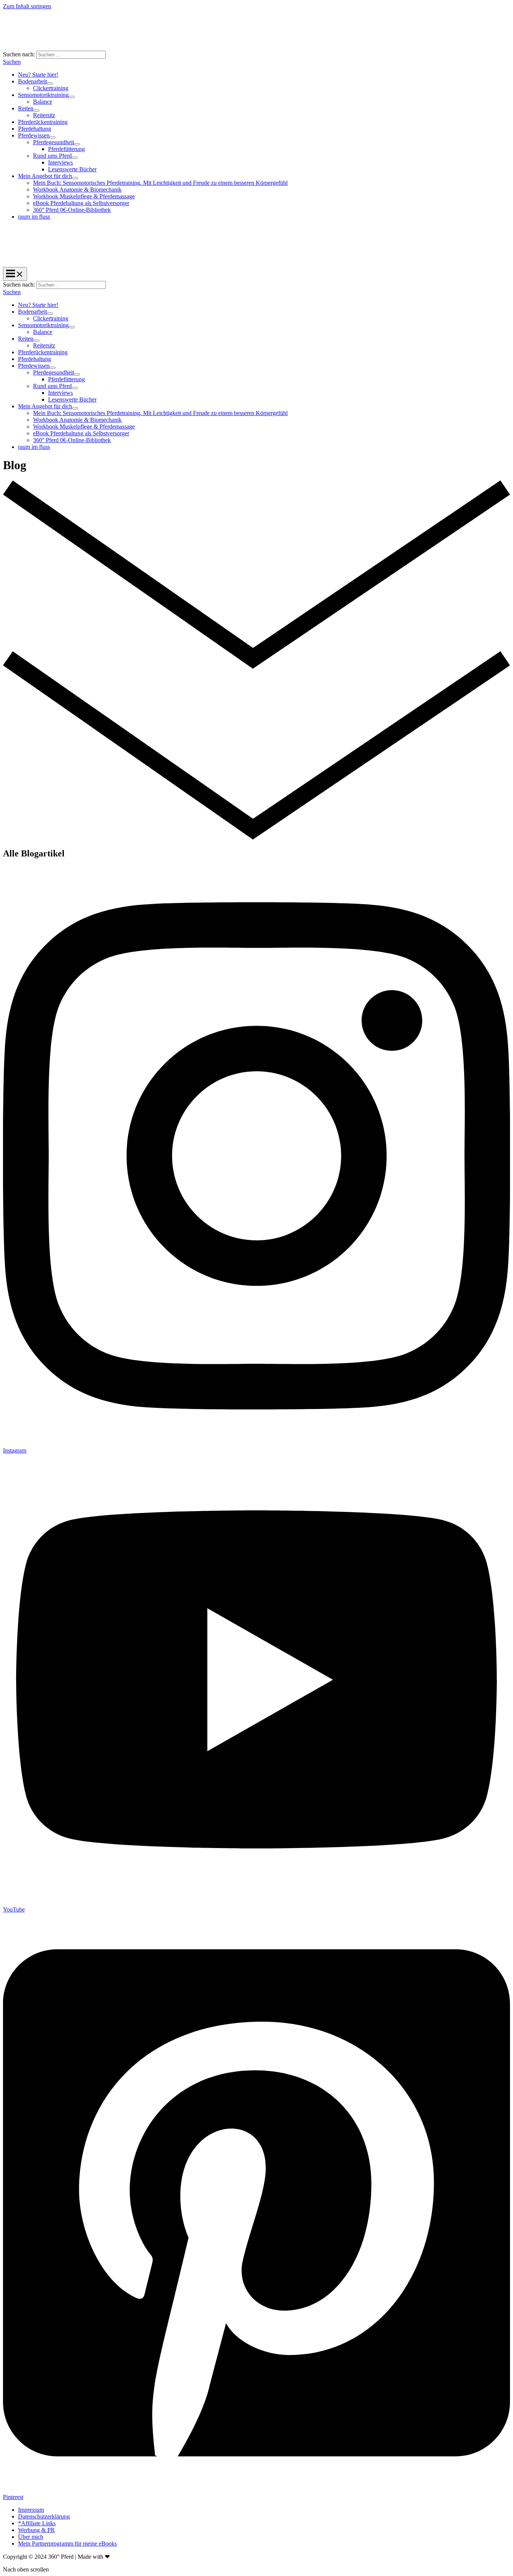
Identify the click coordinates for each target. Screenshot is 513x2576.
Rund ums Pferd (52, 156)
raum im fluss (34, 217)
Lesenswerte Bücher (72, 169)
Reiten (26, 108)
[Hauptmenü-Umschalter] (15, 274)
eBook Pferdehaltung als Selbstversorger (81, 203)
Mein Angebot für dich (45, 176)
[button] (12, 62)
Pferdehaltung (35, 129)
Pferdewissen (34, 135)
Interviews (60, 162)
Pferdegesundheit (54, 142)
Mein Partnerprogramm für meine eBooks (67, 2544)
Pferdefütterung (66, 149)
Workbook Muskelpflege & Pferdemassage (84, 196)
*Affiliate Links (37, 2523)
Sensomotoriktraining (43, 95)
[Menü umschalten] (50, 83)
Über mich (31, 2537)
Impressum (31, 2510)
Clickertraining (51, 88)
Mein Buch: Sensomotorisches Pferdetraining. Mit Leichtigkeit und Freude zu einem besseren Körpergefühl (160, 183)
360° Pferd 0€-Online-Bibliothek (72, 210)
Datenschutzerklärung (44, 2516)
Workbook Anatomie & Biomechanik (77, 190)
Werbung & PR (36, 2530)
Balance (43, 102)
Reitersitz (44, 115)
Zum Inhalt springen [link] (27, 6)
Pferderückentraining (43, 122)
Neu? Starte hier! (38, 75)
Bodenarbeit (32, 81)
